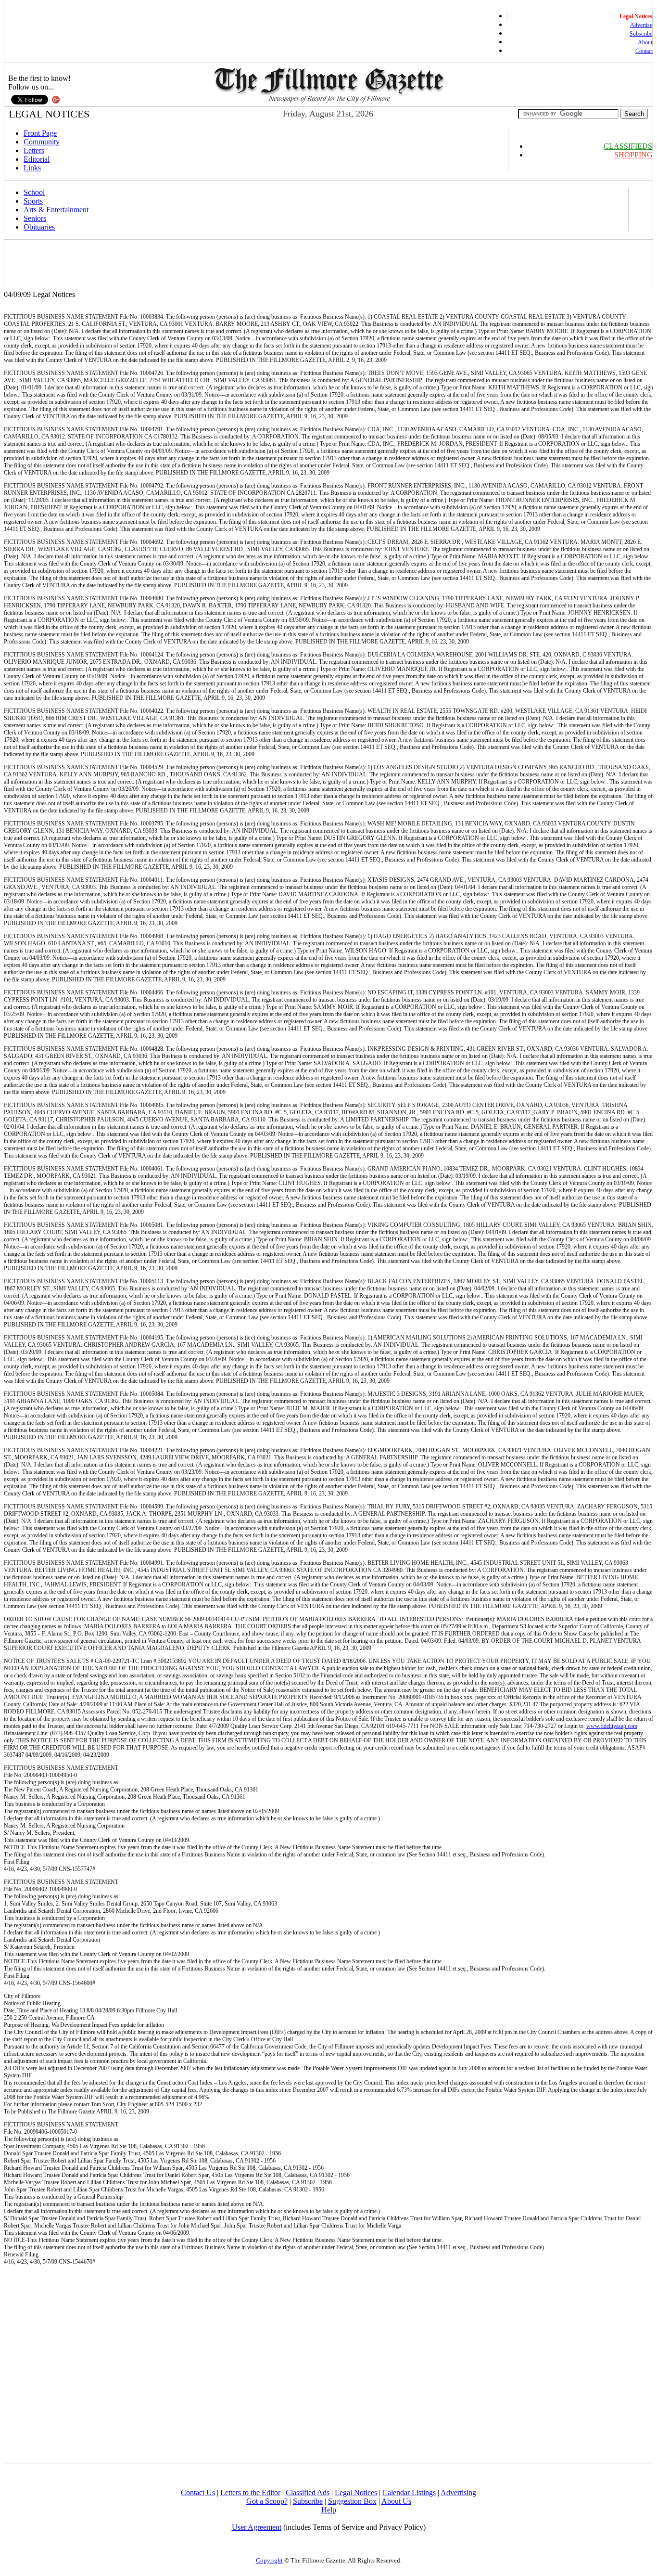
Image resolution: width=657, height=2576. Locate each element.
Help (329, 2510)
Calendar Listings (409, 2492)
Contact (644, 51)
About (645, 42)
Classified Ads (308, 2492)
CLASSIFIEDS (628, 146)
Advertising (458, 2492)
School (34, 192)
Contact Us (198, 2492)
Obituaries (39, 227)
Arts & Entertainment (56, 210)
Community (42, 142)
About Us (396, 2501)
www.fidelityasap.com (612, 1726)
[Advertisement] (181, 265)
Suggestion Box (352, 2501)
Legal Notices (356, 2492)
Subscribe (641, 34)
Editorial (37, 159)
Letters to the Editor (250, 2492)
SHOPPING (633, 155)
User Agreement (257, 2527)
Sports (33, 201)
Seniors (35, 218)
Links (32, 168)
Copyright (269, 2560)
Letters (34, 150)
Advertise (641, 25)
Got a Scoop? (267, 2501)
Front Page (40, 133)
